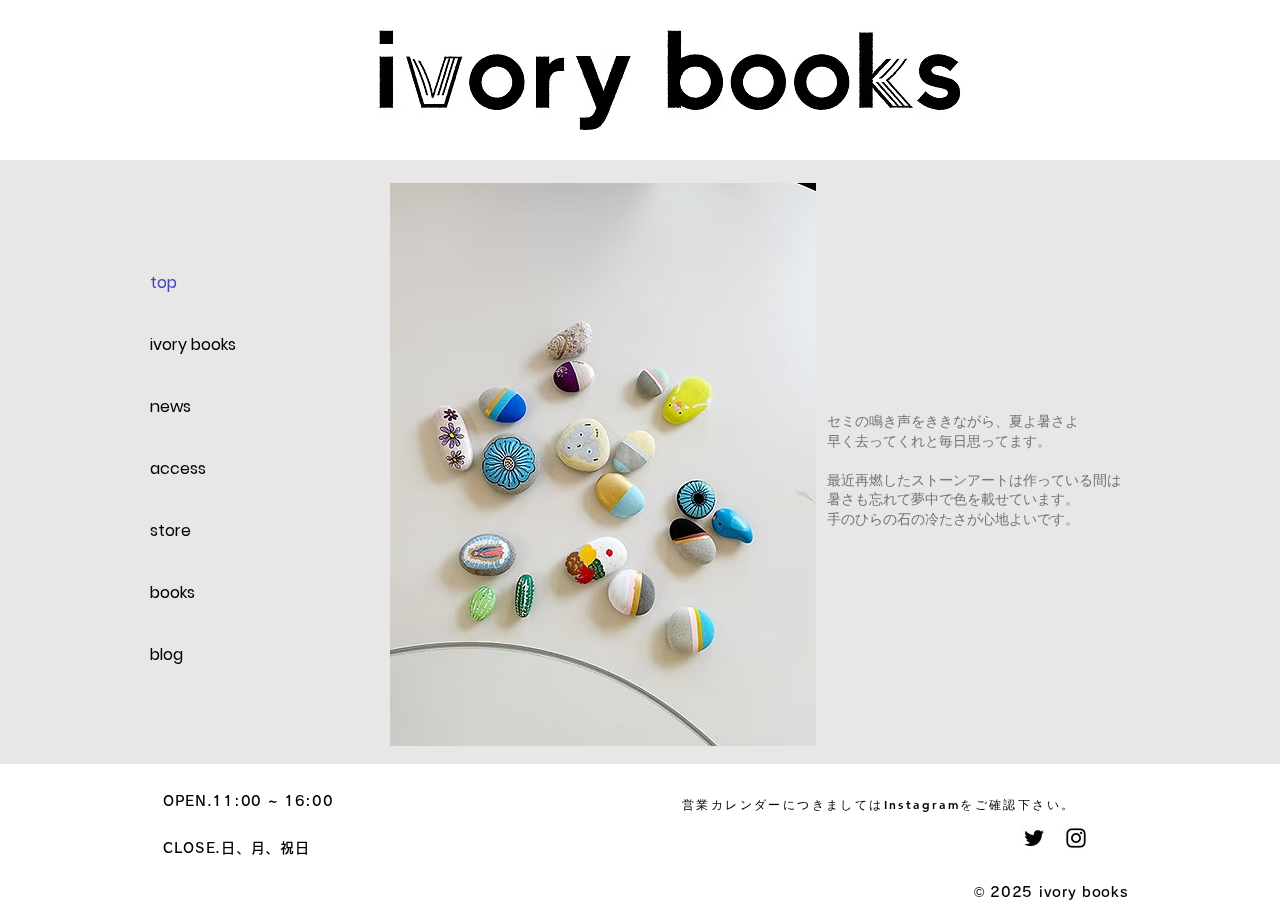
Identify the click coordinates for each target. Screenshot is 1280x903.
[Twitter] (1034, 838)
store (170, 530)
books (172, 592)
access (178, 468)
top (163, 282)
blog (166, 654)
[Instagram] (1076, 838)
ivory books (193, 344)
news (170, 406)
